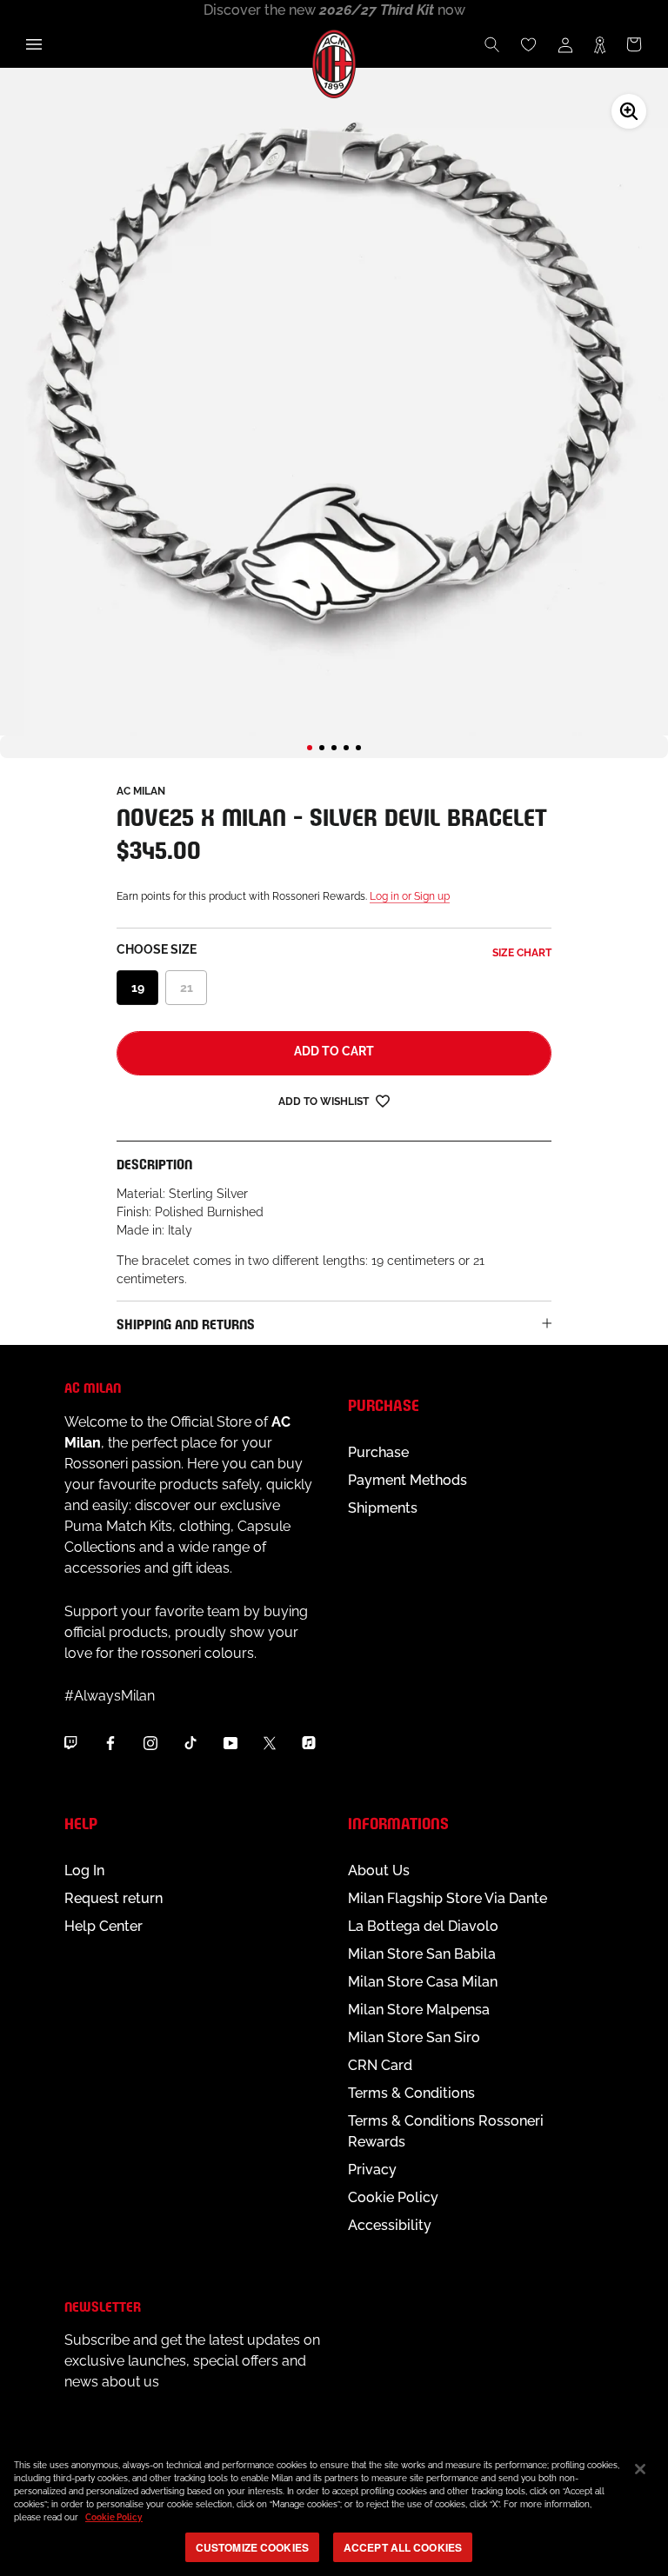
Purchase (378, 1452)
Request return (114, 1898)
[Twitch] (70, 1742)
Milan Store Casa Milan (423, 1982)
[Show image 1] (310, 748)
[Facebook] (110, 1742)
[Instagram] (150, 1742)
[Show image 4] (346, 748)
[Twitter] (270, 1742)
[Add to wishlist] (383, 1100)
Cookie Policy (393, 2197)
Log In (84, 1870)
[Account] (565, 44)
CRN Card (380, 2065)
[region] (334, 2509)
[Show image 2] (322, 748)
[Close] (640, 2469)
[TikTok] (190, 1742)
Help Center (104, 1926)
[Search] (492, 44)
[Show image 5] (358, 748)
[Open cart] (634, 44)
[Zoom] (629, 111)
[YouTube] (230, 1742)
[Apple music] (309, 1742)
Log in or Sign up (410, 896)
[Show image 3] (334, 748)
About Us (379, 1870)
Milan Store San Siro (414, 2037)
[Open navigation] (34, 44)
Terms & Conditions (411, 2093)
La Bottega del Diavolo (423, 1926)
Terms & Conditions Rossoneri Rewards (446, 2131)
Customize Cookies (252, 2547)
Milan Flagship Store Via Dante (448, 1898)
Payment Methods (407, 1480)
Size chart (522, 953)
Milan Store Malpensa (419, 2010)
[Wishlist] (529, 44)
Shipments (383, 1508)
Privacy (372, 2170)
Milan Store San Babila (422, 1954)
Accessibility (390, 2225)
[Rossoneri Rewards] (600, 44)
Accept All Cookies (403, 2547)
